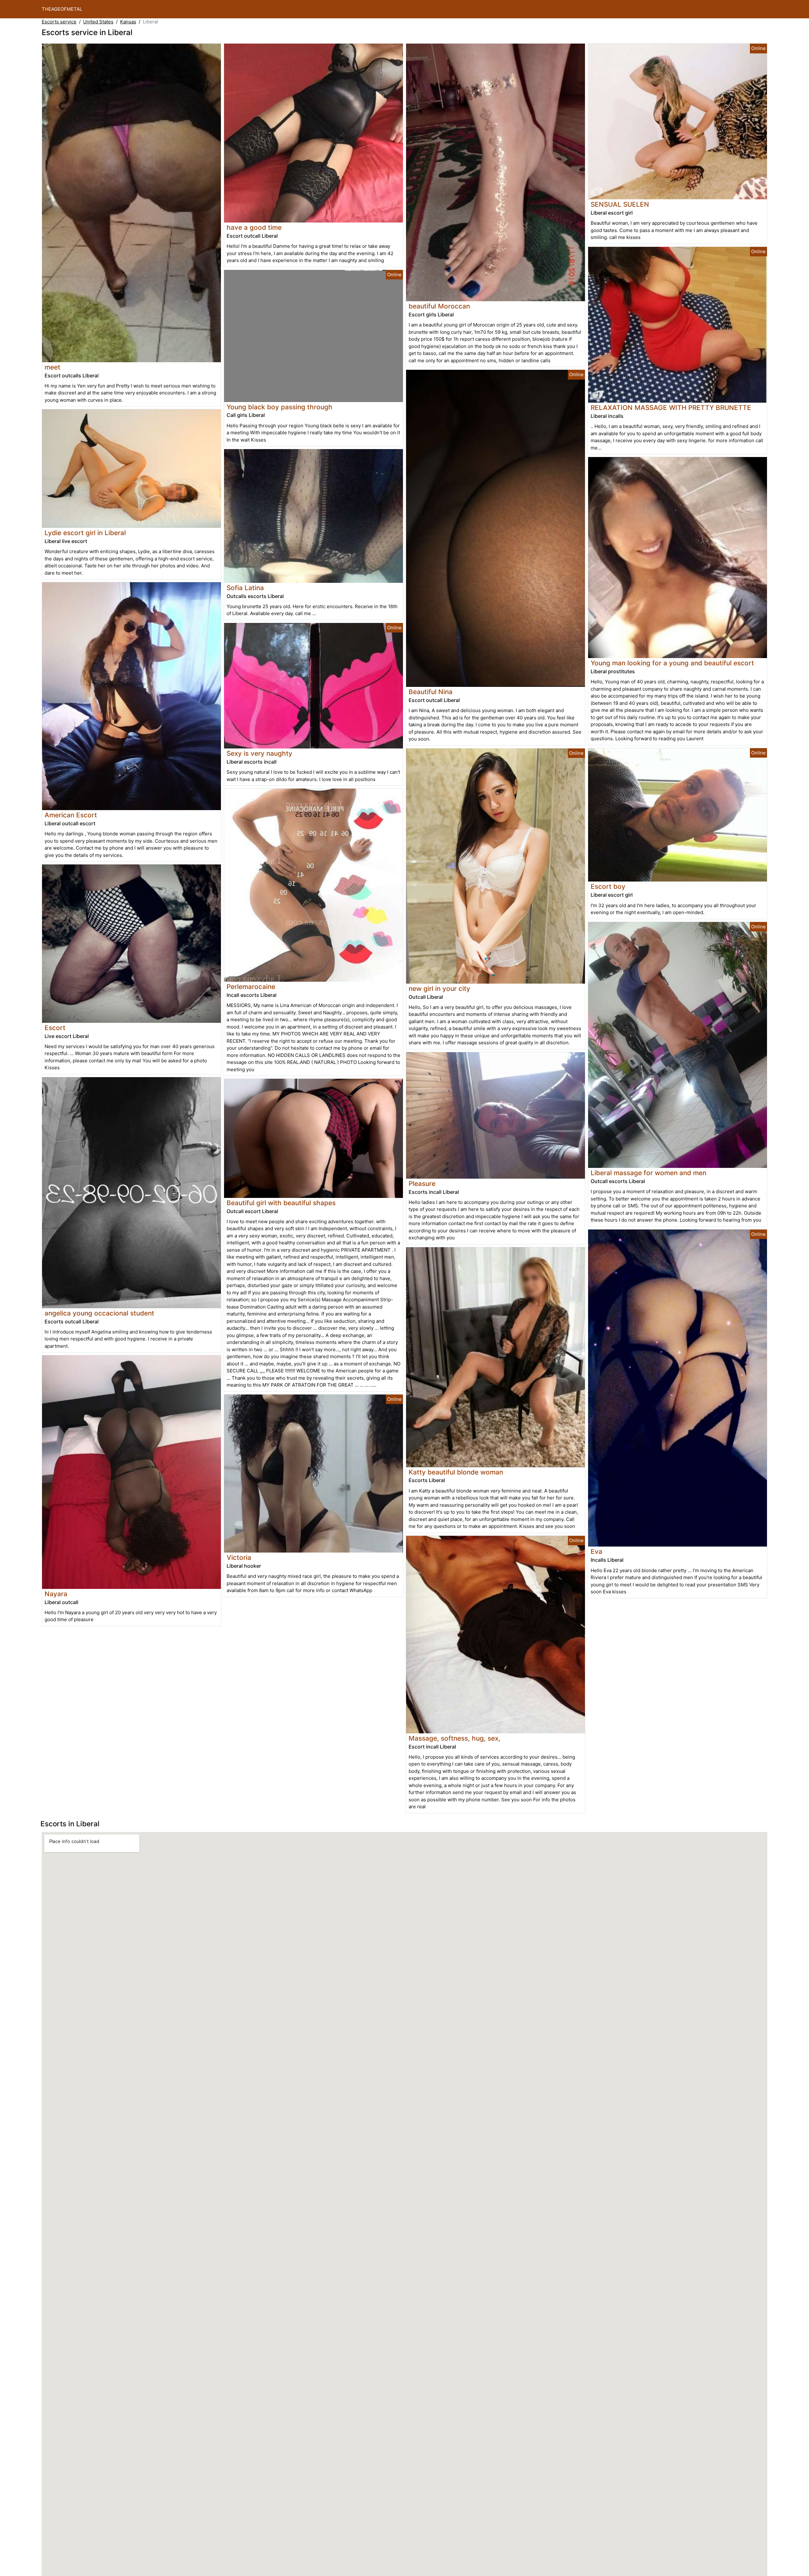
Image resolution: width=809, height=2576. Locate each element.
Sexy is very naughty (259, 753)
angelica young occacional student (99, 1313)
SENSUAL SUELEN (620, 204)
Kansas (128, 22)
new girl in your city (439, 989)
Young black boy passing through (280, 407)
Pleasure (422, 1184)
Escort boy (608, 886)
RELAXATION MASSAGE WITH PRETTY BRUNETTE (671, 408)
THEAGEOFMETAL (62, 9)
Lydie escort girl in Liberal (85, 533)
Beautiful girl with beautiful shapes (281, 1203)
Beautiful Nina (431, 692)
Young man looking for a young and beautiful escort (672, 663)
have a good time (254, 227)
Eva (596, 1551)
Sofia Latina (245, 588)
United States (98, 22)
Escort (55, 1028)
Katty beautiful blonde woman (456, 1472)
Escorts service (59, 22)
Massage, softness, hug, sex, (454, 1738)
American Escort (71, 815)
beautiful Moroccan (439, 306)
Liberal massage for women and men (648, 1173)
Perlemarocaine (251, 987)
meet (52, 367)
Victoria (239, 1557)
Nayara (56, 1594)
